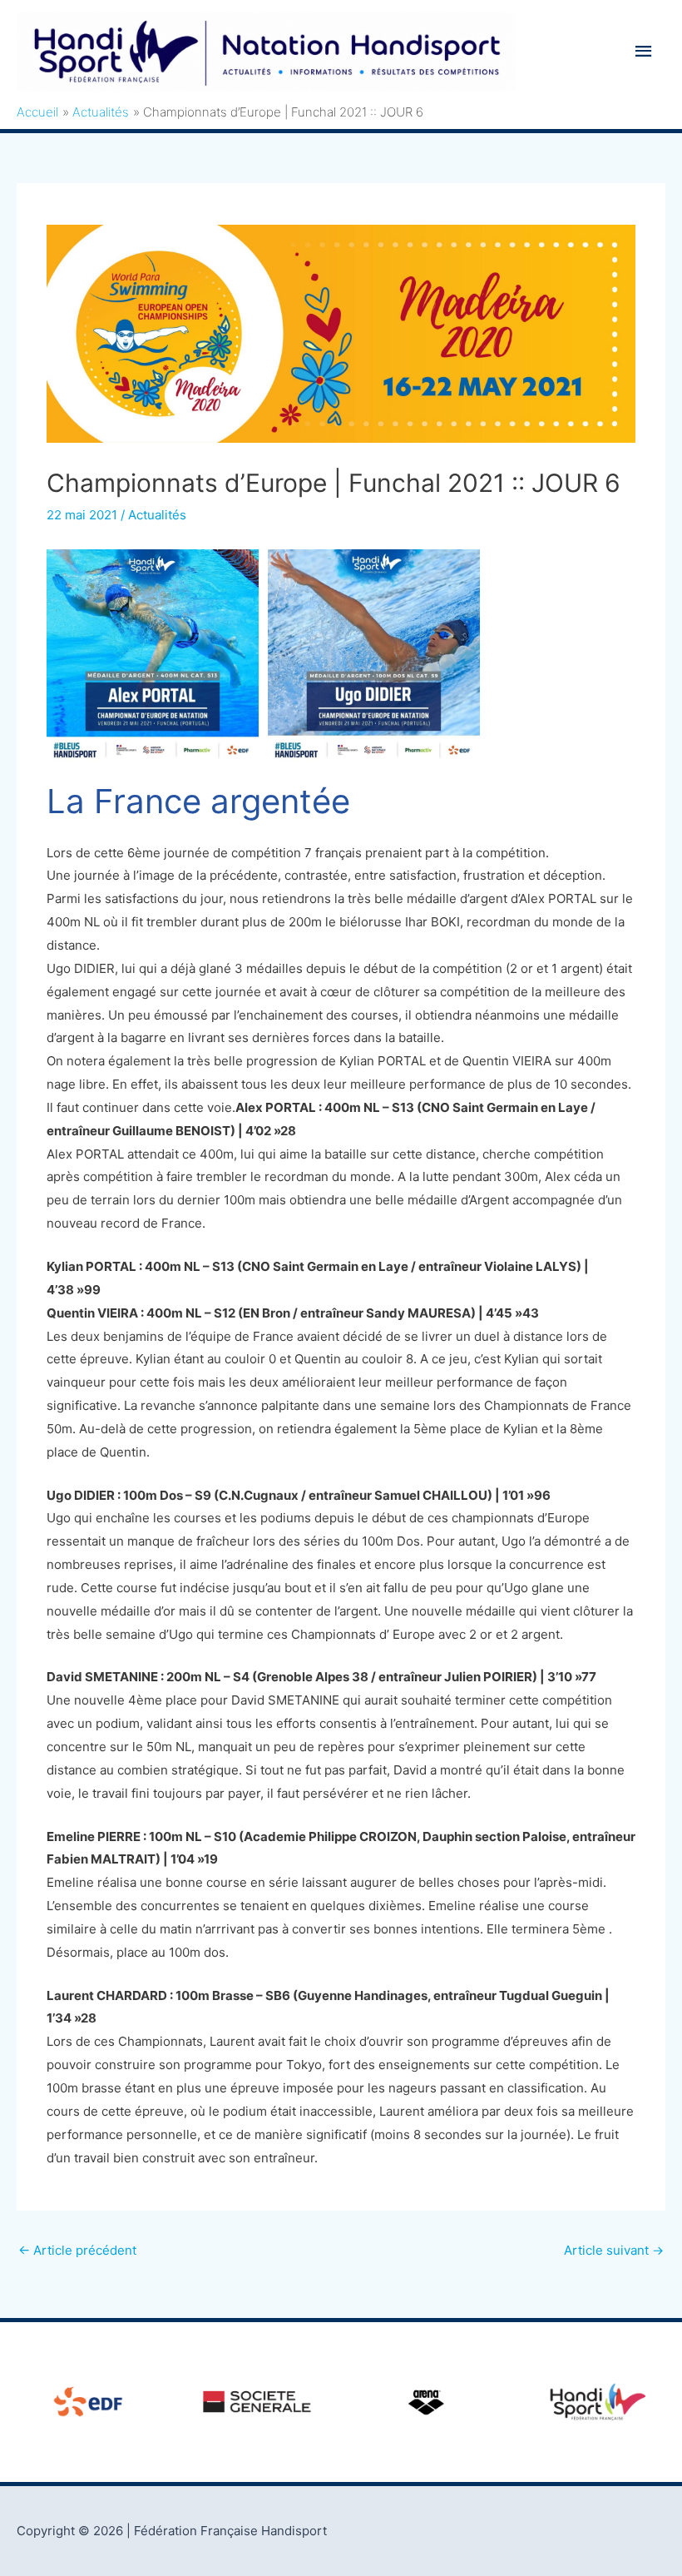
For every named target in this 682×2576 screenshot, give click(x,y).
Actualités (157, 515)
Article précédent (77, 2250)
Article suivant (614, 2250)
